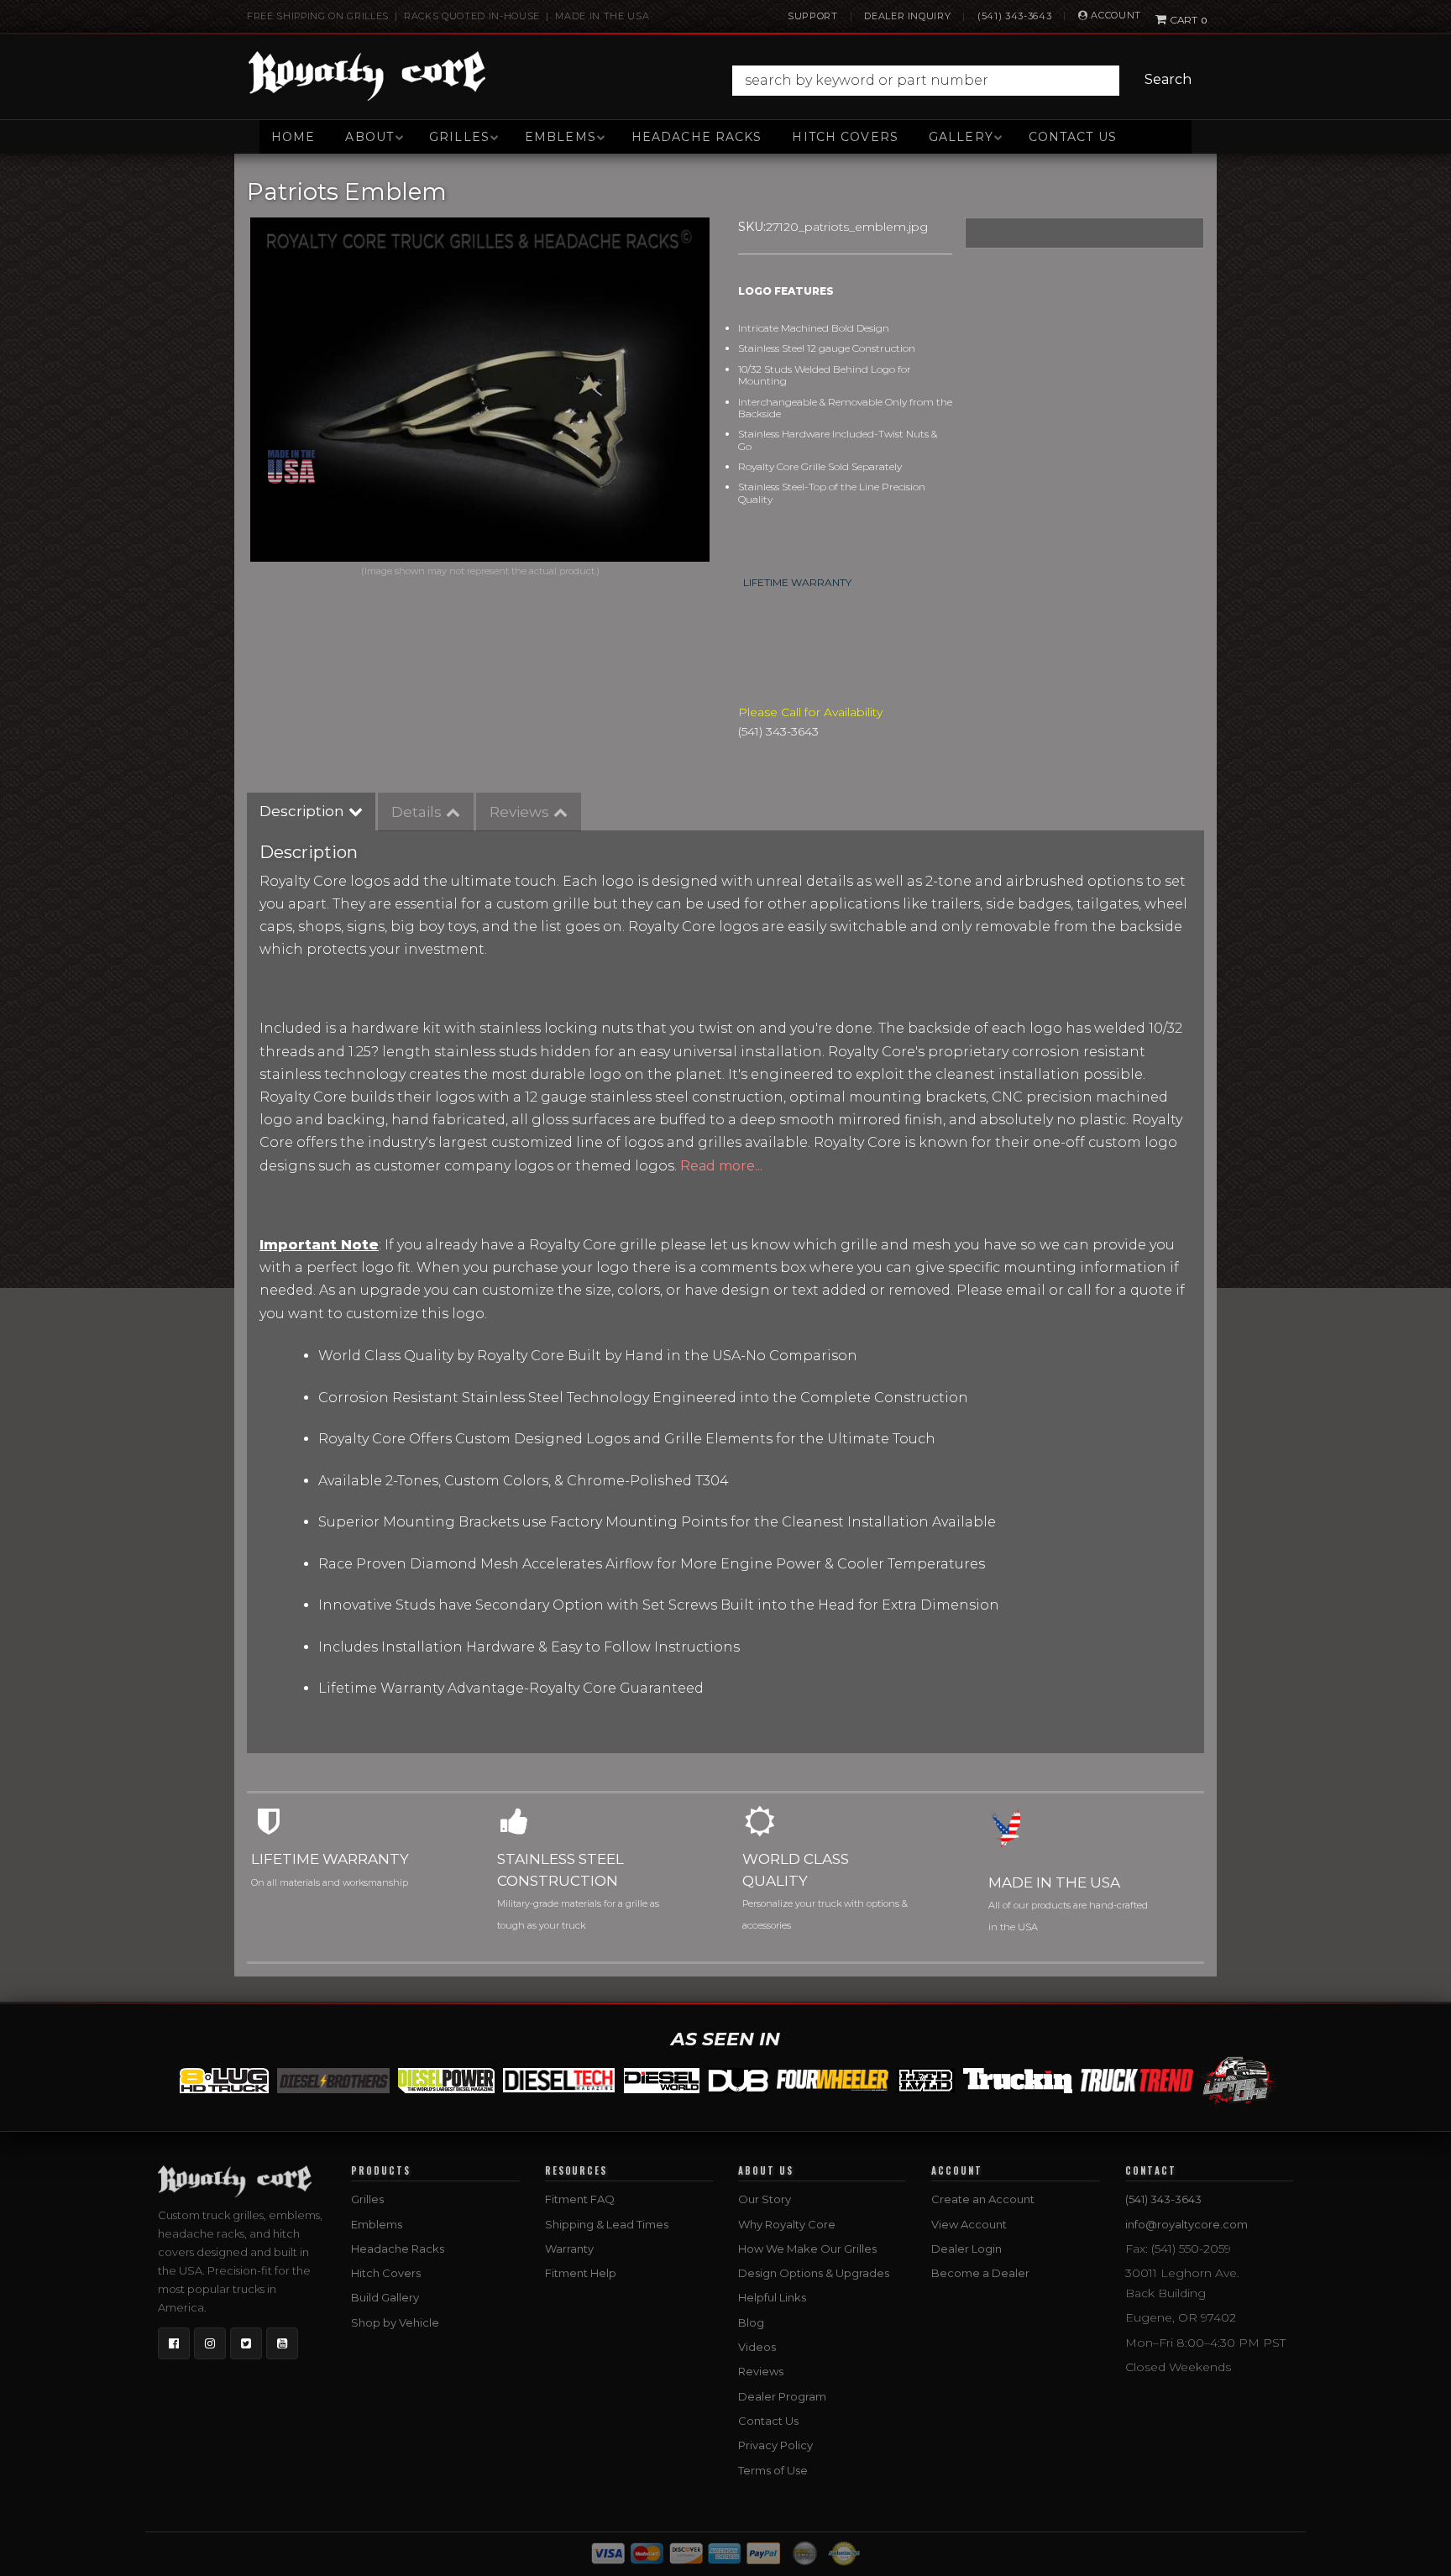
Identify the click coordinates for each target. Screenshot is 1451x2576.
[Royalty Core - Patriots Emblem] (480, 390)
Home (293, 137)
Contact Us (1073, 137)
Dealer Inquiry (907, 16)
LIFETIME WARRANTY (797, 582)
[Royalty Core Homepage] (367, 76)
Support (813, 16)
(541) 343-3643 (1014, 16)
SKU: (752, 227)
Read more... (721, 1166)
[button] (966, 81)
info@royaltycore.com (1186, 2224)
